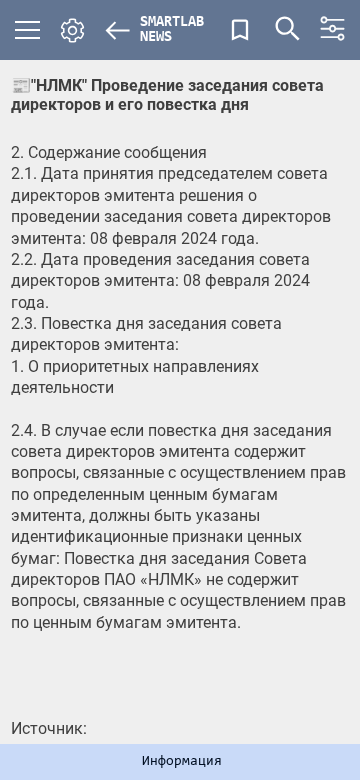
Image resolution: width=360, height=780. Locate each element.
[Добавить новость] (240, 30)
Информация (182, 762)
